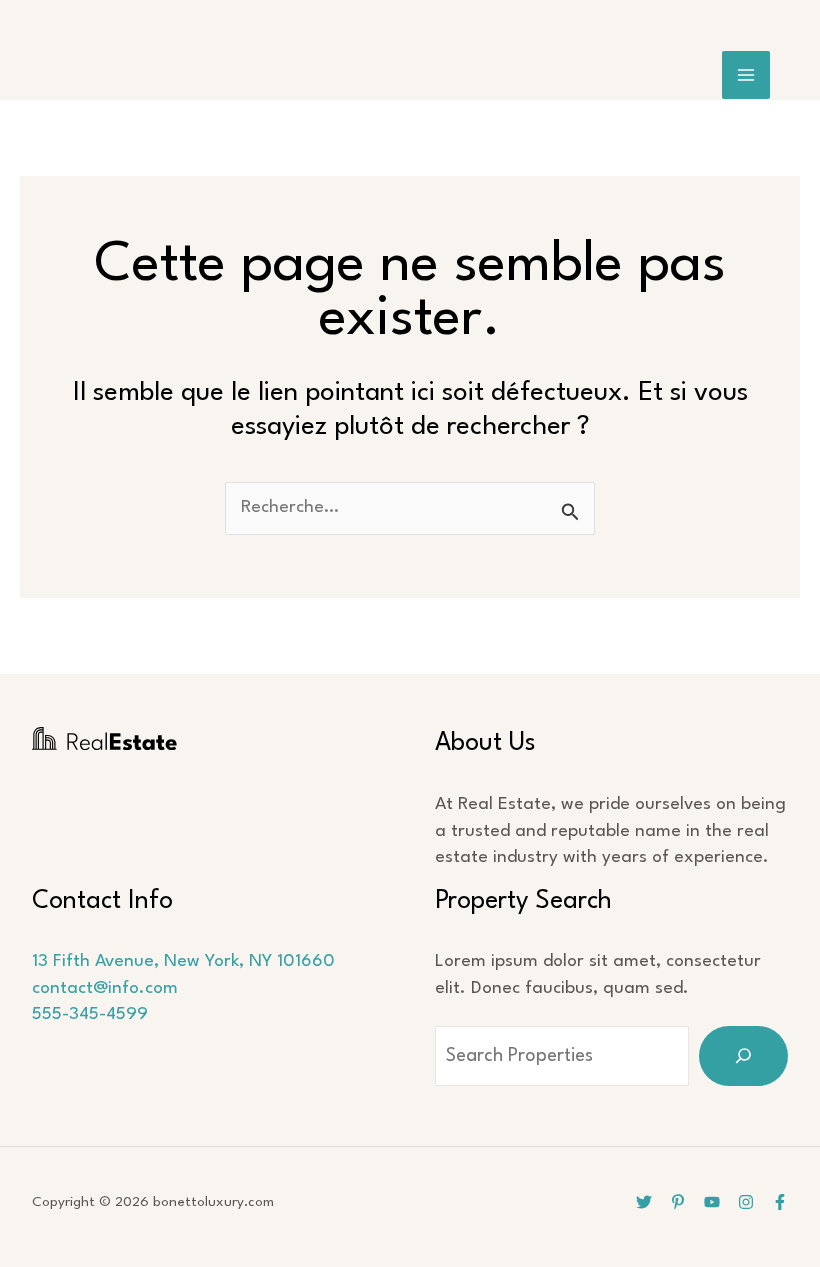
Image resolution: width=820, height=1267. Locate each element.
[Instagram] (746, 1202)
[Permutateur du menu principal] (746, 75)
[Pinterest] (678, 1202)
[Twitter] (644, 1202)
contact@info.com (105, 988)
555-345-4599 (90, 1014)
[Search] (743, 1056)
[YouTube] (712, 1202)
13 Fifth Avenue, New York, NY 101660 (183, 961)
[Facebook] (780, 1202)
